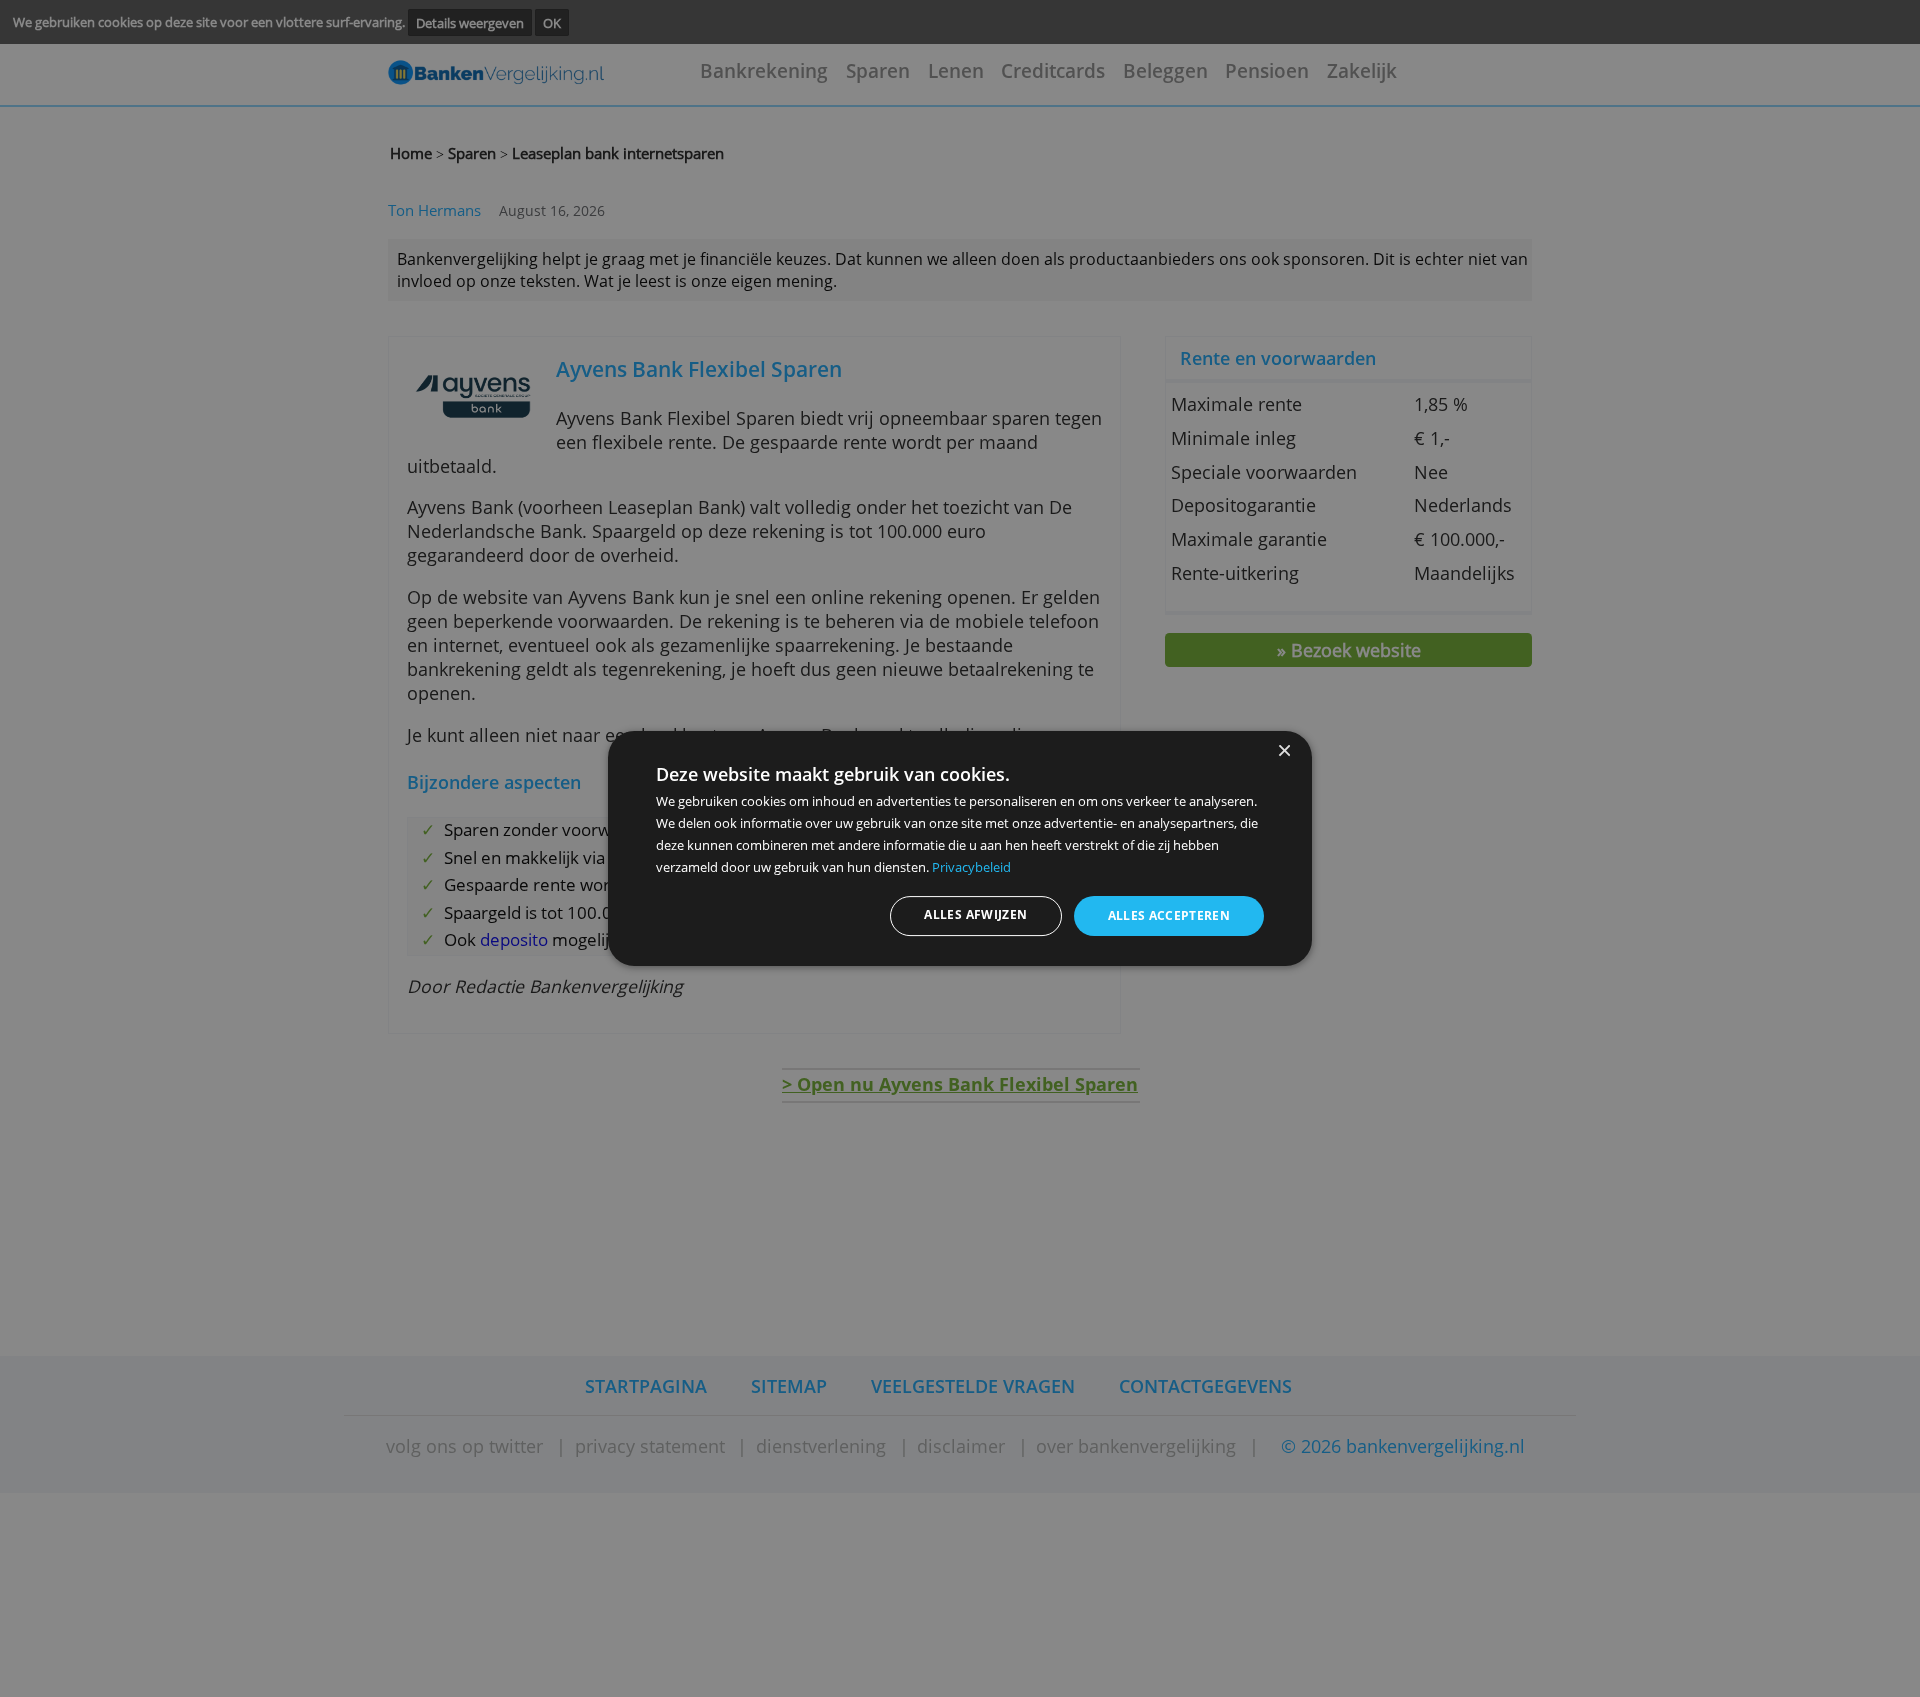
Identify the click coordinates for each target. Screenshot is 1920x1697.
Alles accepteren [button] (1169, 915)
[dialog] (960, 849)
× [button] (1283, 751)
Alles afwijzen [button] (975, 914)
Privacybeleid (971, 867)
